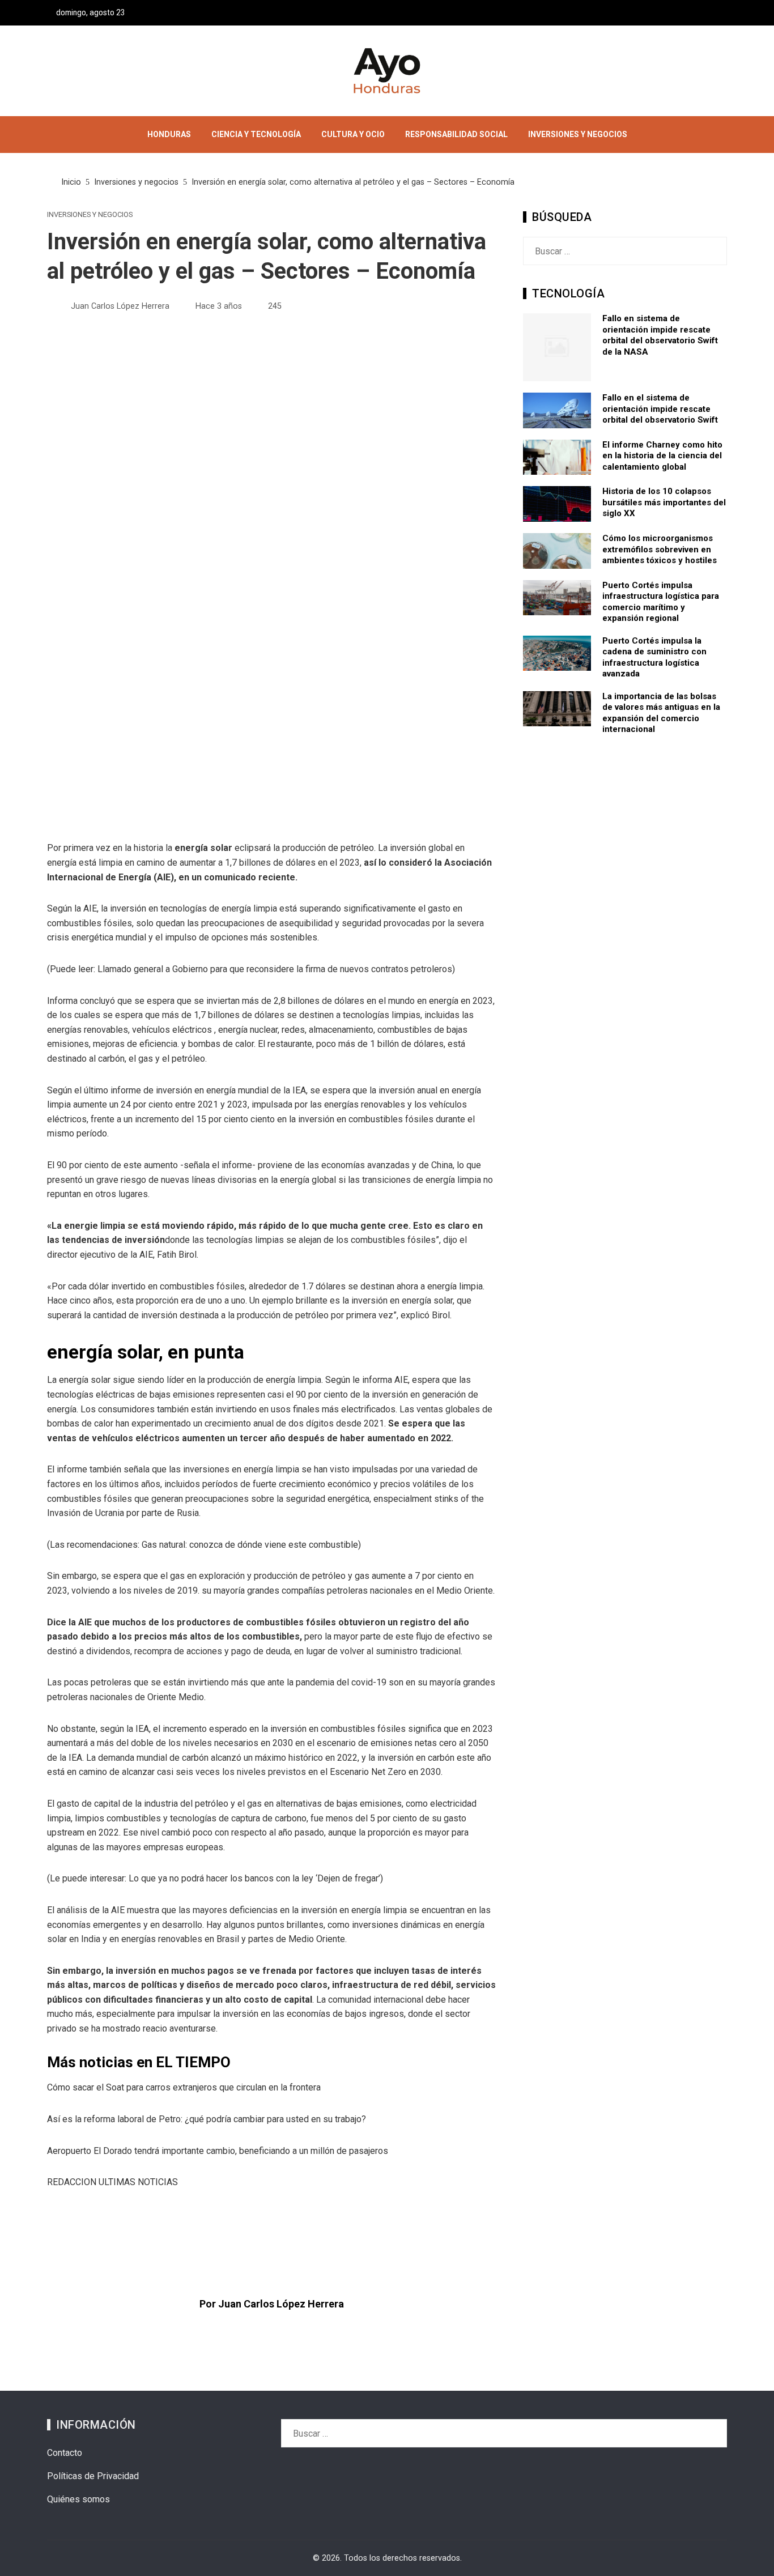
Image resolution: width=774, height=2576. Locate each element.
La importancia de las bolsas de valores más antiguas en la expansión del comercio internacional (661, 713)
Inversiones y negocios (90, 215)
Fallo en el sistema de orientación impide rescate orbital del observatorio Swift (660, 409)
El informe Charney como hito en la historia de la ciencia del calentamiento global (662, 456)
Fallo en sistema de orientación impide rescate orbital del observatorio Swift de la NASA (660, 335)
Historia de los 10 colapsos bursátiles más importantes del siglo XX (664, 502)
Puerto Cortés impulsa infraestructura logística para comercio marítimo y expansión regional (661, 602)
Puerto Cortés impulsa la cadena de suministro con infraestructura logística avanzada (654, 657)
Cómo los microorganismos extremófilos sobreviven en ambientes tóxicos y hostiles (660, 549)
